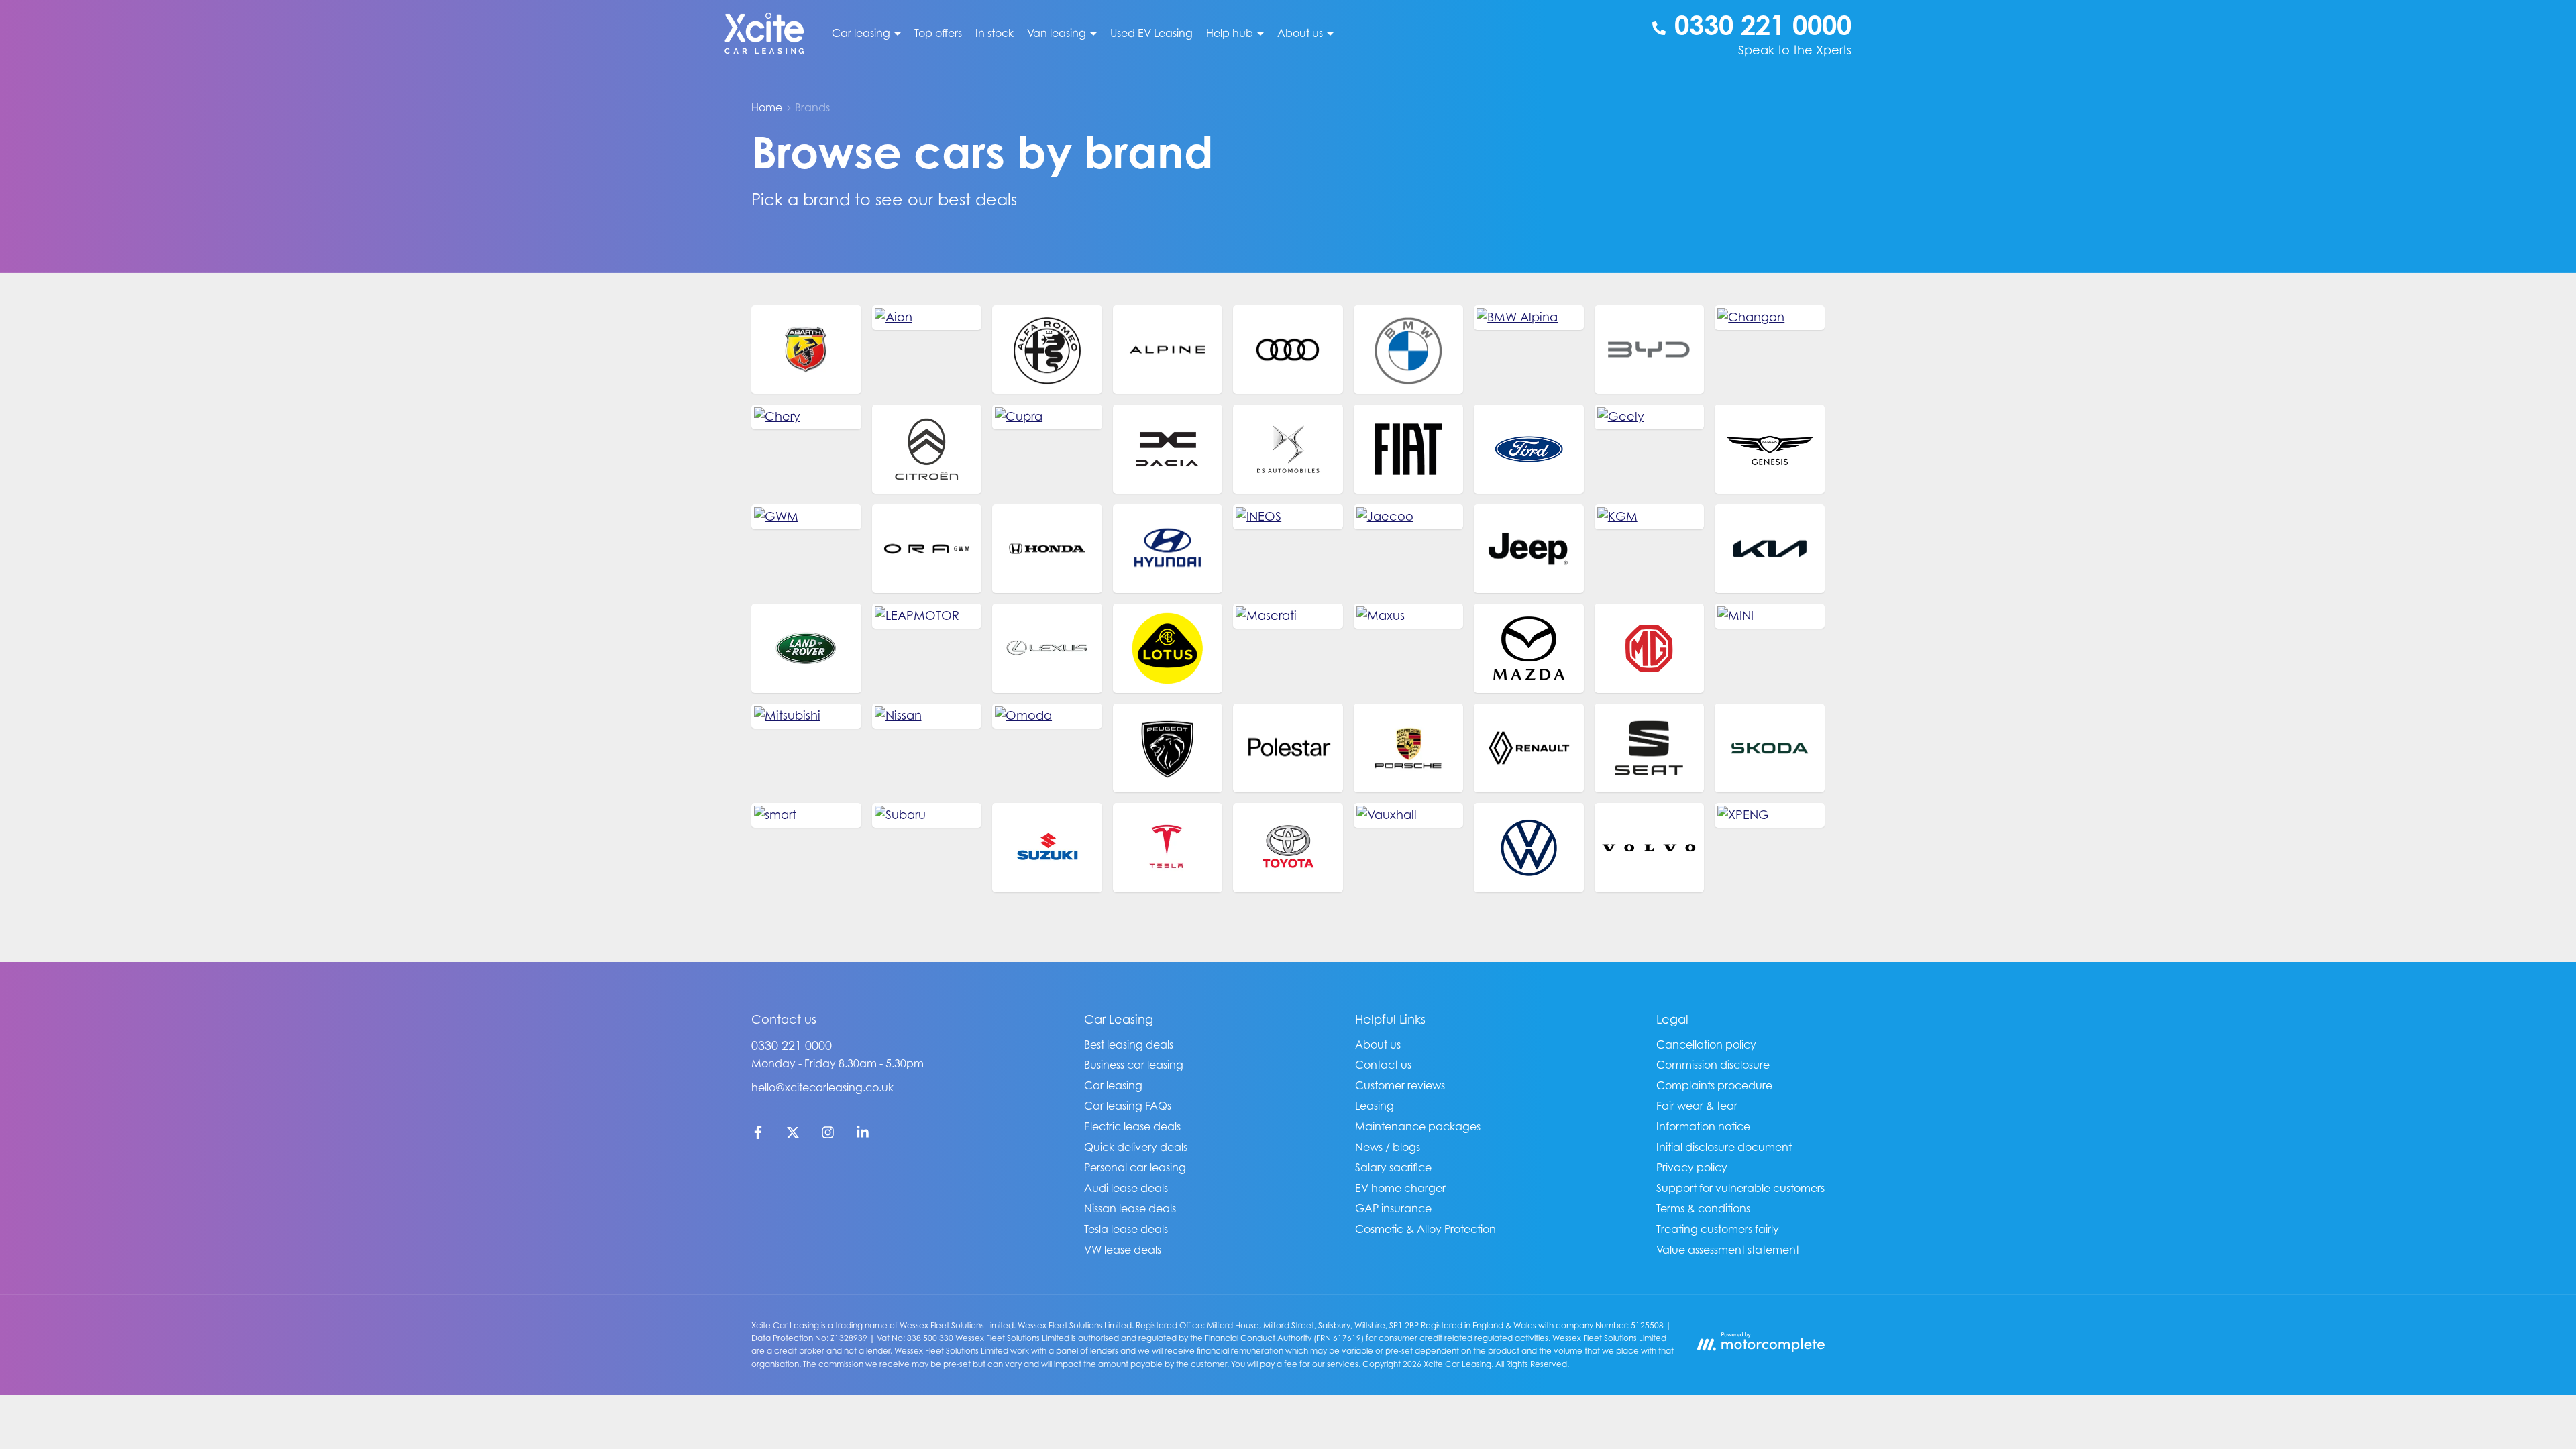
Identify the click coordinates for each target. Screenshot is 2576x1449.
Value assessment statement (1728, 1250)
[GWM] (806, 517)
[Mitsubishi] (806, 716)
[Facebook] (758, 1135)
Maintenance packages (1418, 1126)
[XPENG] (1770, 815)
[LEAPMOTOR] (927, 616)
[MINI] (1770, 616)
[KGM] (1650, 517)
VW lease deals (1123, 1250)
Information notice (1703, 1126)
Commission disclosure (1713, 1065)
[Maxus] (1409, 616)
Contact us (1383, 1065)
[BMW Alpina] (1529, 318)
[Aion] (927, 318)
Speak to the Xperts (1795, 50)
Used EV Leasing (1151, 33)
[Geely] (1650, 417)
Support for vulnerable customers (1740, 1188)
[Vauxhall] (1409, 815)
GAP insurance (1393, 1208)
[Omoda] (1047, 716)
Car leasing (1113, 1085)
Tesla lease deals (1126, 1229)
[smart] (806, 815)
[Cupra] (1047, 417)
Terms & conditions (1703, 1208)
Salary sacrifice (1393, 1167)
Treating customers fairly (1718, 1229)
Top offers (938, 33)
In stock (995, 33)
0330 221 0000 (792, 1045)
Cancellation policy (1706, 1044)
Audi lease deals (1126, 1188)
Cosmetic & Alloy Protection (1426, 1229)
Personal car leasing (1135, 1167)
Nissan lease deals (1130, 1208)
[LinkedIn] (863, 1135)
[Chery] (806, 417)
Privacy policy (1692, 1167)
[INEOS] (1288, 517)
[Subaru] (927, 815)
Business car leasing (1134, 1065)
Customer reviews (1400, 1085)
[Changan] (1770, 318)
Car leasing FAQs (1128, 1106)
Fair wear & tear (1697, 1106)
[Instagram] (828, 1135)
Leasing (1375, 1106)
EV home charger (1400, 1188)
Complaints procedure (1714, 1085)
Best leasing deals (1129, 1044)
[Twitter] (793, 1135)
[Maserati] (1288, 616)
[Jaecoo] (1409, 517)
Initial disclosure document (1724, 1147)
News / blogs (1388, 1147)
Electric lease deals (1132, 1126)
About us (1378, 1044)
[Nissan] (927, 716)
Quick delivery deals (1136, 1147)
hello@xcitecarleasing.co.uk (822, 1087)
